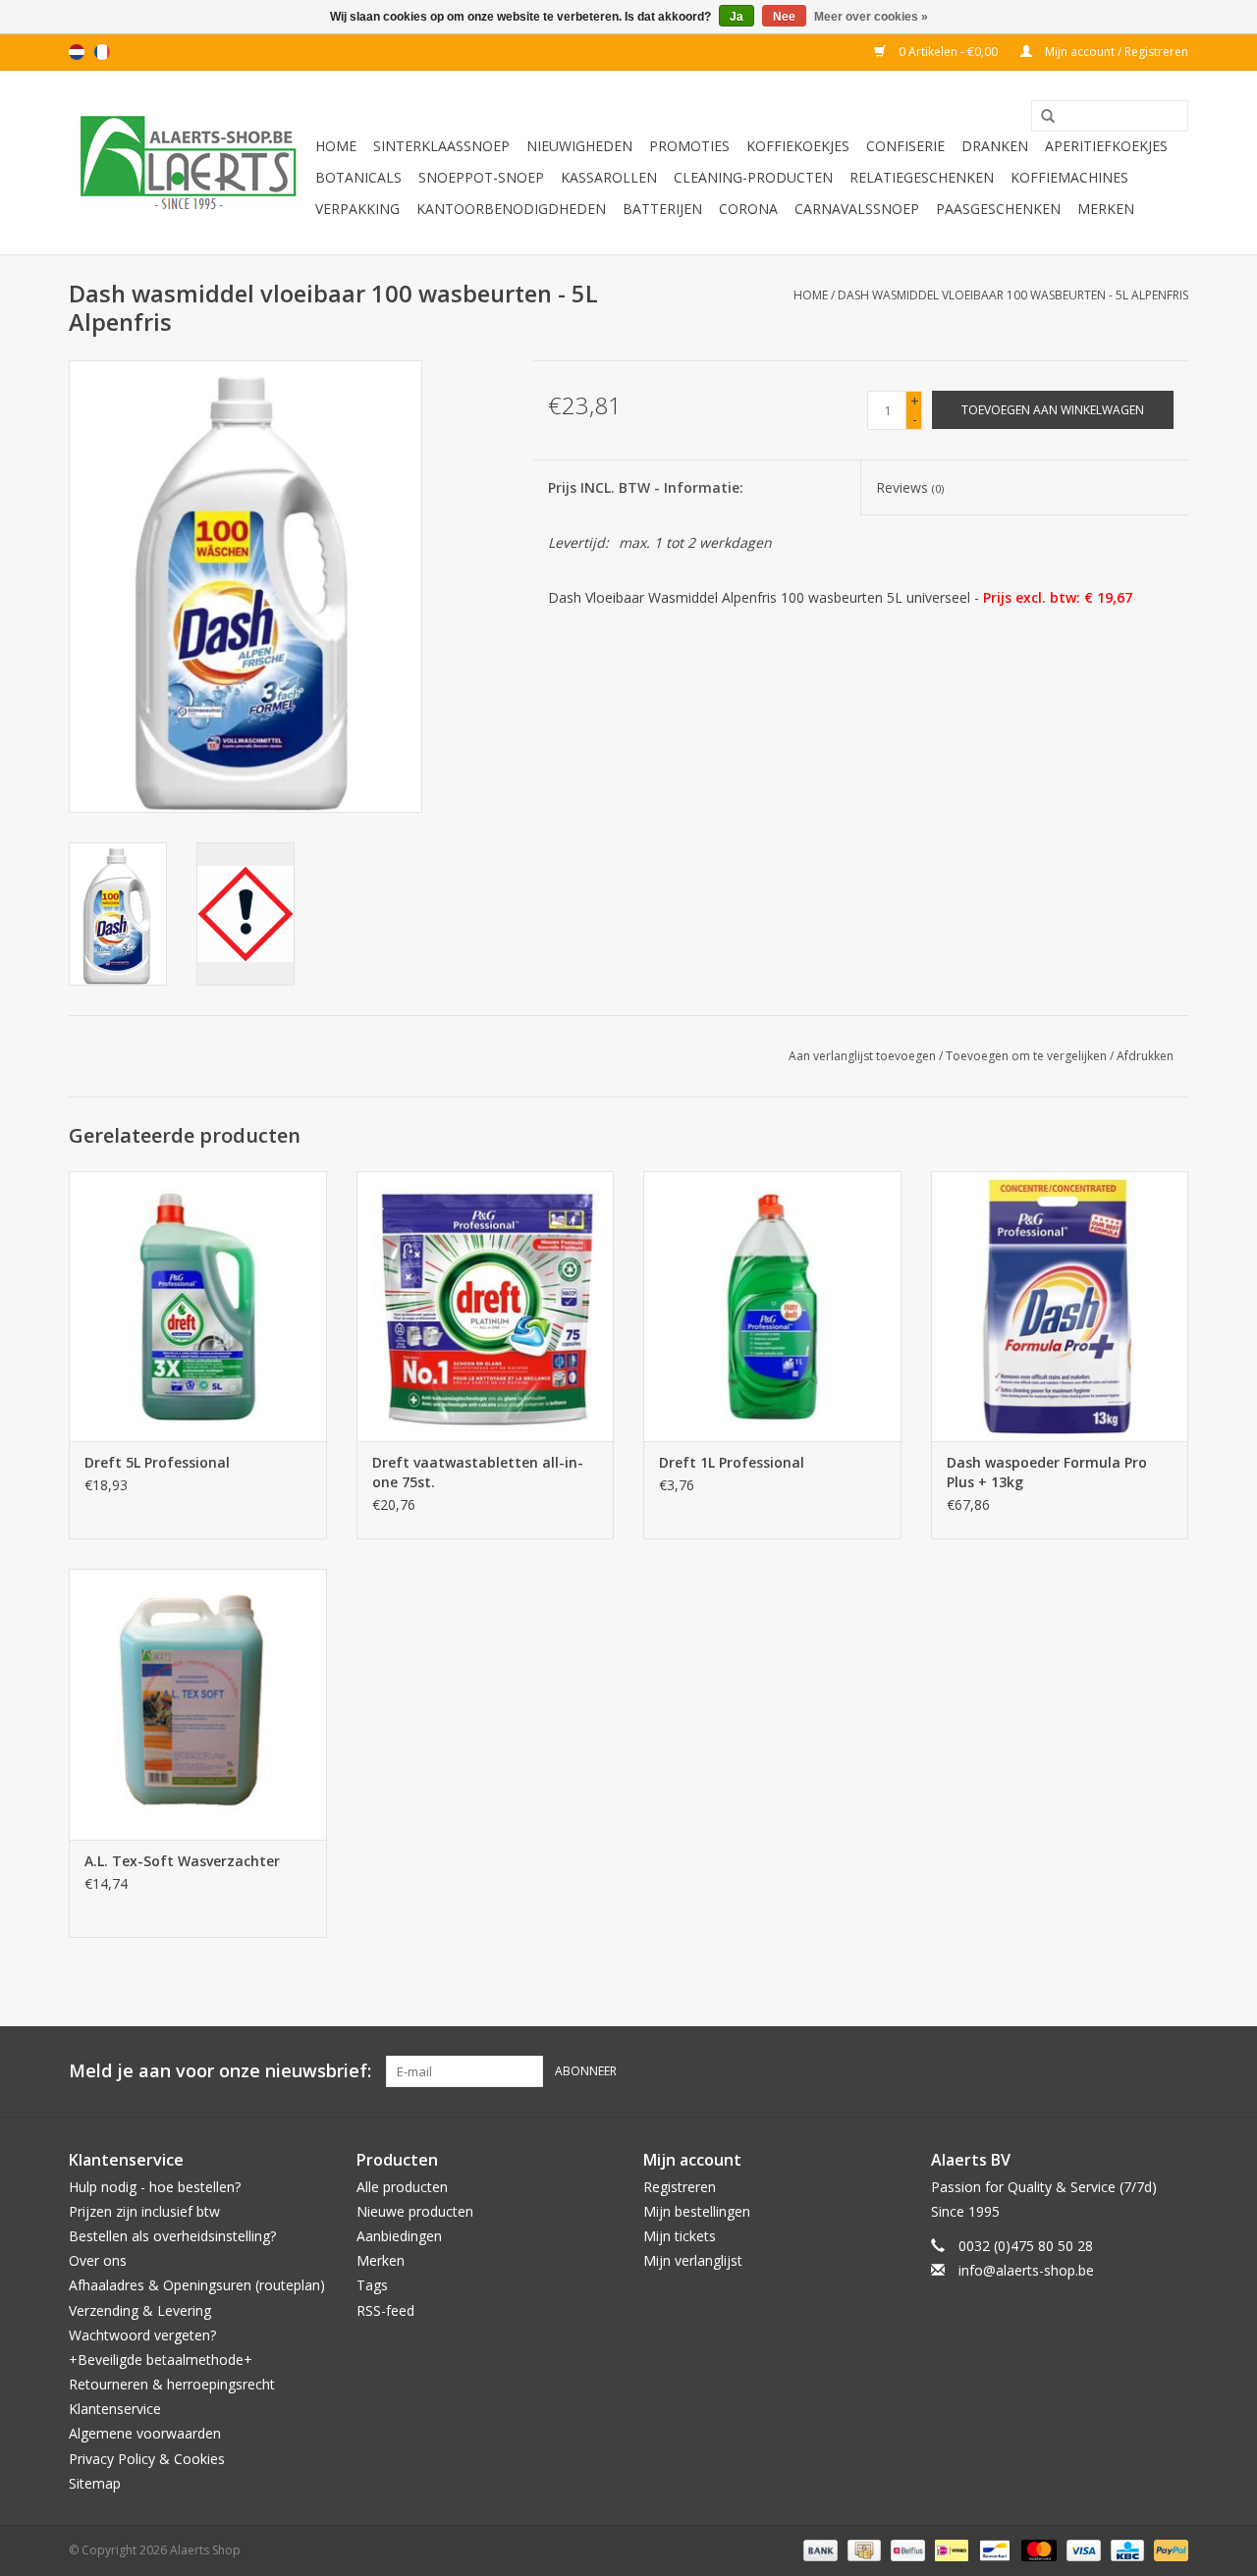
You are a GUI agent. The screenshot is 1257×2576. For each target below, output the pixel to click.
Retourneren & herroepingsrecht (172, 2384)
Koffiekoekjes (798, 146)
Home (336, 146)
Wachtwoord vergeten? (142, 2335)
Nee (784, 17)
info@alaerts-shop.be (1026, 2270)
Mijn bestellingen (697, 2211)
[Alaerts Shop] (189, 162)
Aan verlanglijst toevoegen (862, 1056)
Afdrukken (1145, 1056)
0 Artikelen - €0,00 (948, 52)
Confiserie (905, 146)
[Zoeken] (1041, 117)
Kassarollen (609, 177)
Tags (372, 2285)
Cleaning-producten (753, 177)
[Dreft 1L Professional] (772, 1306)
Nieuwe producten (415, 2211)
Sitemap (95, 2483)
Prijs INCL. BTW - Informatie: (646, 487)
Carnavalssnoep (857, 209)
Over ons (98, 2260)
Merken (1106, 209)
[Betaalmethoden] (819, 2549)
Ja (737, 17)
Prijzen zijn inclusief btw (144, 2211)
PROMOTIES (689, 146)
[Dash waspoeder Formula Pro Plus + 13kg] (1060, 1306)
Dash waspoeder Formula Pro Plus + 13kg (1047, 1472)
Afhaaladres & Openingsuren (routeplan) (197, 2285)
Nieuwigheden (579, 146)
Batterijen (662, 209)
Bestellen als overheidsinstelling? (172, 2236)
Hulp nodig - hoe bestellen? (155, 2187)
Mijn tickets (680, 2236)
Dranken (995, 146)
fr (102, 52)
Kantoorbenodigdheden (511, 209)
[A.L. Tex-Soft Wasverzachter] (198, 1704)
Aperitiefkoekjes (1106, 146)
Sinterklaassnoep (441, 146)
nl (77, 52)
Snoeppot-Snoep (481, 177)
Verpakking (357, 209)
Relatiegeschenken (922, 177)
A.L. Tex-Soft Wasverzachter (182, 1861)
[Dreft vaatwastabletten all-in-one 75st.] (486, 1306)
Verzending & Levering (140, 2310)
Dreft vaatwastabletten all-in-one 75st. (478, 1472)
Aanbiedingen (399, 2236)
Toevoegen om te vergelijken (1028, 1056)
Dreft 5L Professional (157, 1462)
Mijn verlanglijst (693, 2260)
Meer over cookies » (871, 17)
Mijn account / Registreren (1115, 52)
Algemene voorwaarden (145, 2433)
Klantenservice (115, 2409)
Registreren (680, 2187)
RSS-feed (385, 2310)
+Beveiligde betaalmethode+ (161, 2360)
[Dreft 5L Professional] (198, 1306)
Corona (748, 209)
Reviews (910, 487)
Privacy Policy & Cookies (147, 2459)
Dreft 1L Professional (732, 1462)
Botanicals (358, 177)
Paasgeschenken (998, 209)
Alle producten (402, 2187)
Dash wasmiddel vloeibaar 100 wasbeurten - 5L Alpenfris (1013, 295)
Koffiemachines (1069, 177)
